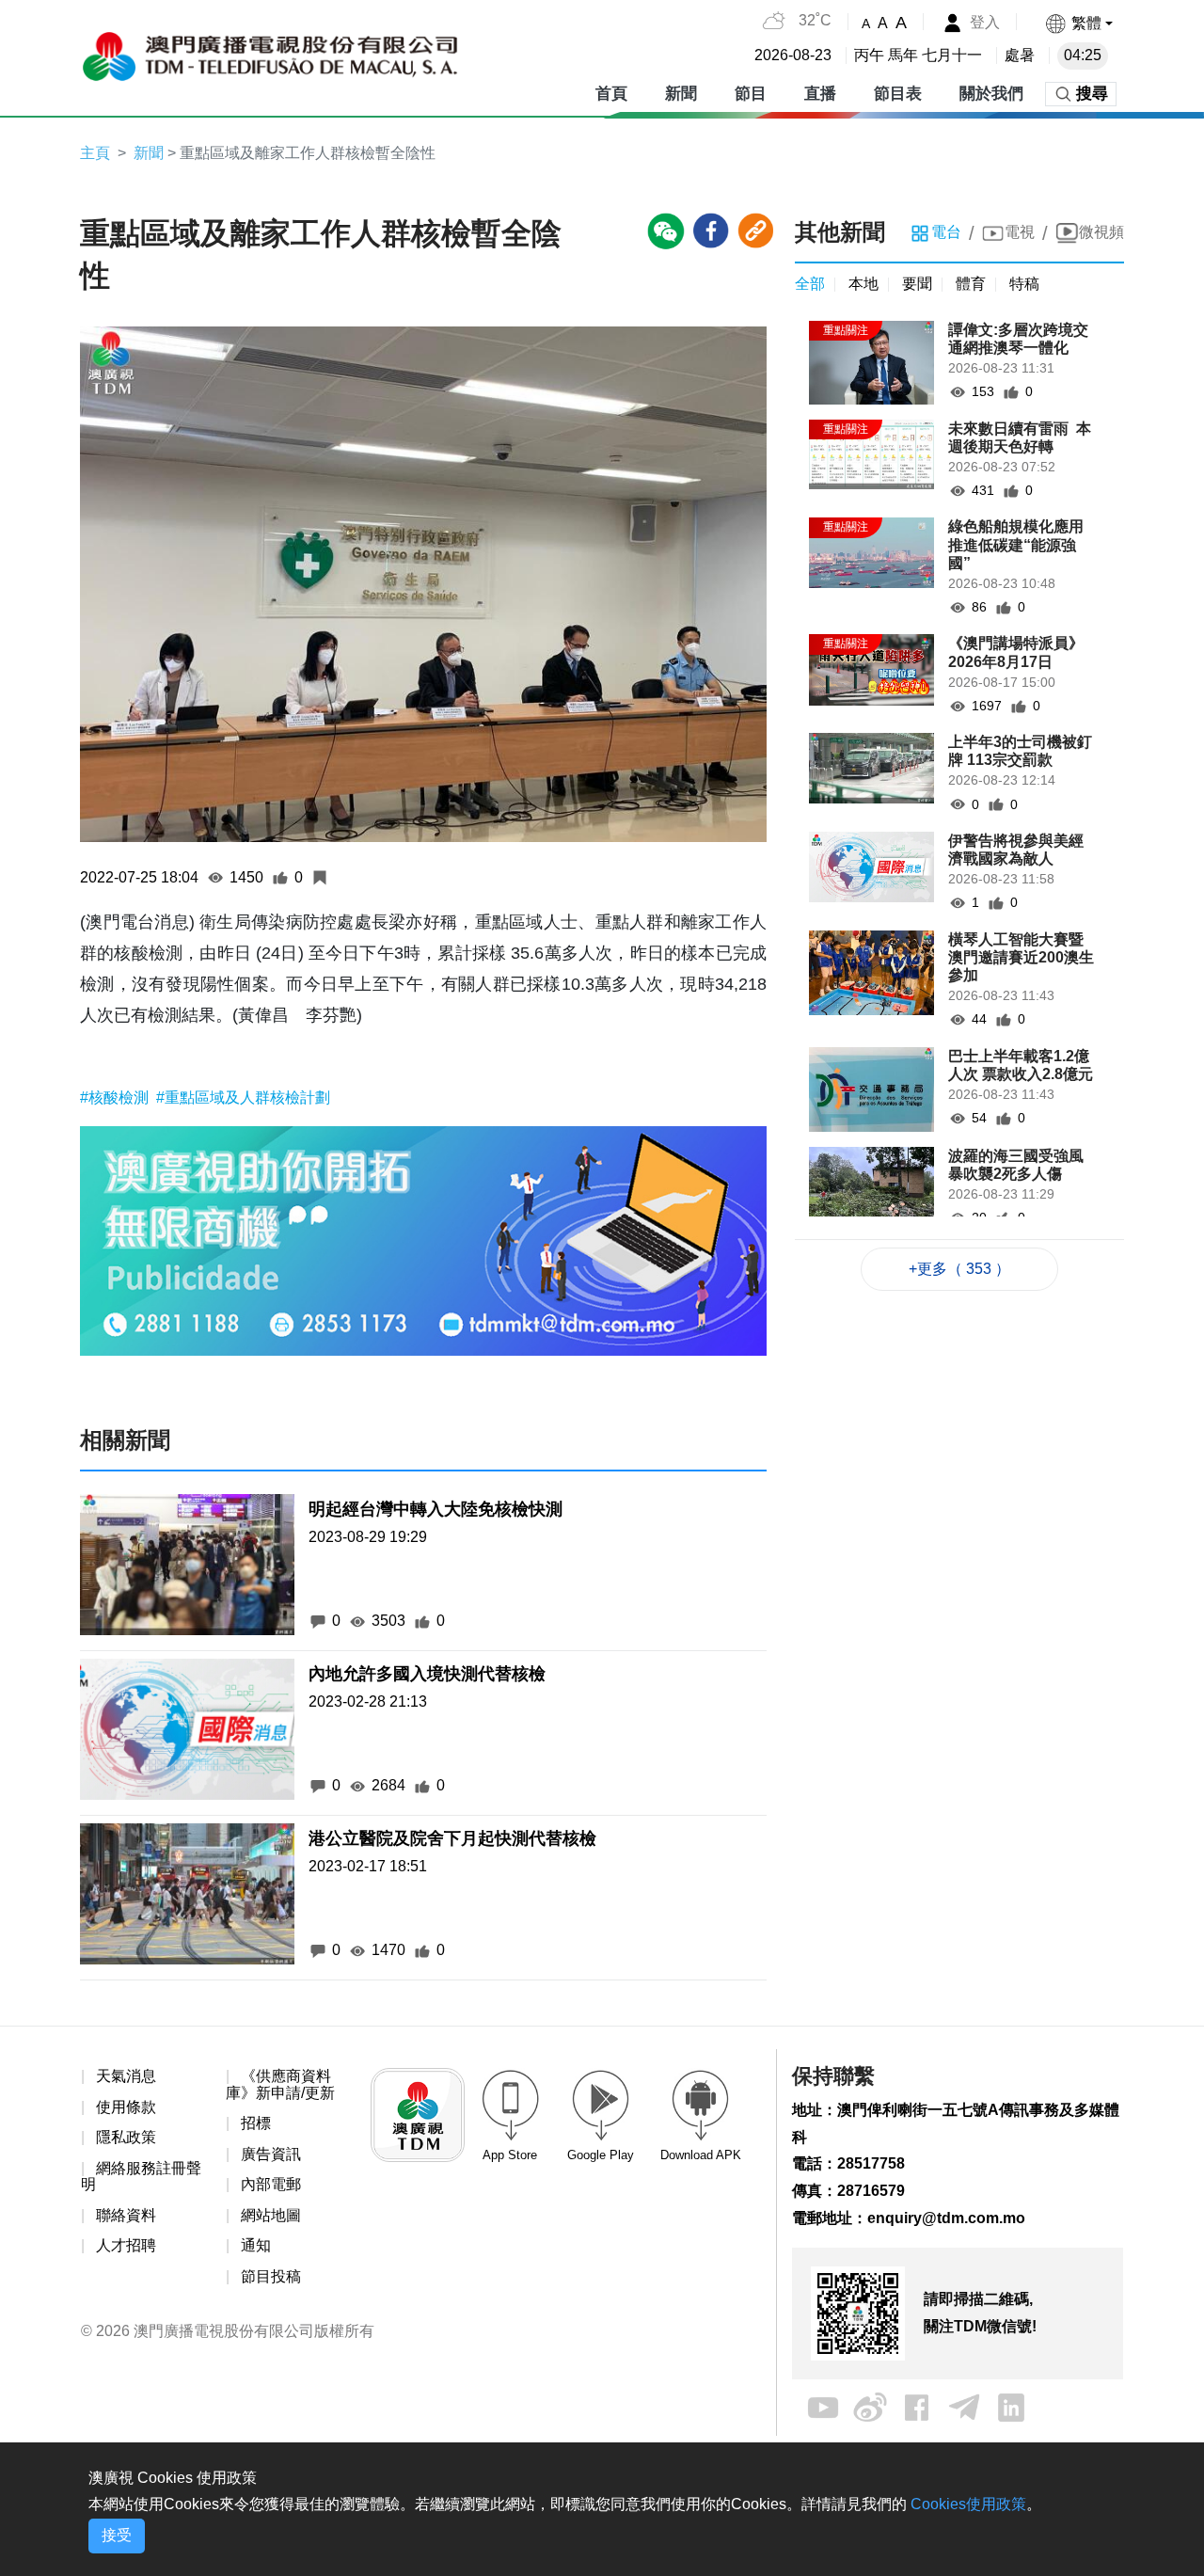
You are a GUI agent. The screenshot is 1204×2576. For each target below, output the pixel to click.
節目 (751, 94)
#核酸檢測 (116, 1097)
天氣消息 (126, 2076)
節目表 (898, 94)
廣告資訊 (271, 2154)
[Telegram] (964, 2406)
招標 (256, 2123)
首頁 (611, 94)
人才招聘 (126, 2245)
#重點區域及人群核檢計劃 (243, 1097)
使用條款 (126, 2107)
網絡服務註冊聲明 (141, 2177)
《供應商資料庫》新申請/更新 (280, 2084)
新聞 (681, 94)
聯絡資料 (126, 2215)
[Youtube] (823, 2406)
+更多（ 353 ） (959, 1269)
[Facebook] (917, 2406)
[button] (1078, 23)
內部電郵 (271, 2184)
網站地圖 (271, 2215)
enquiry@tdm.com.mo (946, 2218)
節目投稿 (271, 2276)
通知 (256, 2245)
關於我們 (991, 94)
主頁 (95, 153)
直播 (820, 94)
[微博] (870, 2406)
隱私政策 (126, 2137)
